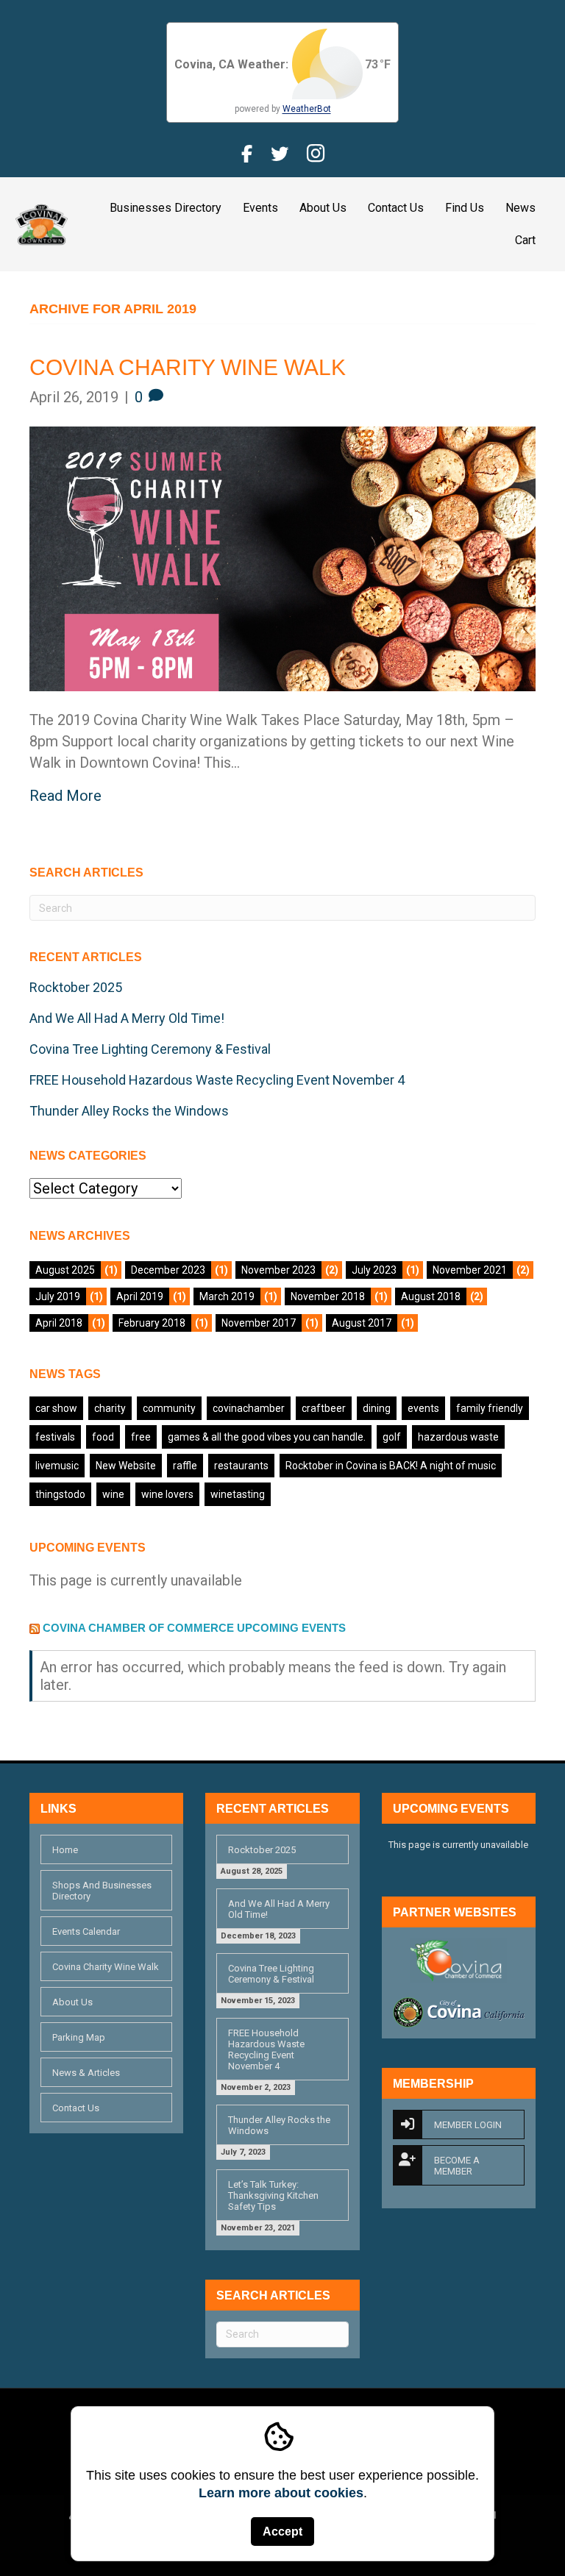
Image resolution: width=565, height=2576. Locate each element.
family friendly (490, 1408)
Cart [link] (525, 240)
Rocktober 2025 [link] (76, 987)
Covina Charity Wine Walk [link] (188, 367)
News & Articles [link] (86, 2073)
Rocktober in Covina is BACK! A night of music (391, 1466)
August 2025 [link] (65, 1270)
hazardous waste (458, 1437)
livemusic (57, 1466)
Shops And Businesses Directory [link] (102, 1891)
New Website (126, 1466)
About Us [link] (323, 208)
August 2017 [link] (362, 1323)
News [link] (520, 208)
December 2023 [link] (168, 1270)
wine (113, 1494)
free (141, 1437)
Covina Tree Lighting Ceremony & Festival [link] (150, 1049)
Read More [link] (65, 796)
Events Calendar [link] (86, 1931)
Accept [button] (282, 2532)
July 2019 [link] (58, 1296)
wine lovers (167, 1494)
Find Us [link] (465, 208)
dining (377, 1408)
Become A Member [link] (457, 2166)
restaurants (241, 1466)
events (423, 1408)
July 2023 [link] (374, 1270)
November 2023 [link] (278, 1270)
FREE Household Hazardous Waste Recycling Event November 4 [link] (217, 1080)
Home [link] (65, 1850)
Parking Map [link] (79, 2037)
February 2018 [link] (152, 1323)
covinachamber (249, 1408)
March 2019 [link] (227, 1296)
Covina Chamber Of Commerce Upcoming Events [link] (194, 1628)
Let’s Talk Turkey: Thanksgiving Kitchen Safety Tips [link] (273, 2195)
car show (56, 1408)
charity (110, 1408)
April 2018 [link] (59, 1323)
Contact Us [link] (396, 208)
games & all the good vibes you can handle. (267, 1437)
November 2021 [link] (470, 1270)
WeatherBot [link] (307, 109)
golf (392, 1437)
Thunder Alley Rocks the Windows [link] (129, 1111)
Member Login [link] (468, 2125)
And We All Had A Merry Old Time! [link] (127, 1018)
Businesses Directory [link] (166, 208)
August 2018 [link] (431, 1296)
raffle (185, 1466)
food (103, 1437)
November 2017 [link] (259, 1323)
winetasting (238, 1494)
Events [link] (260, 208)
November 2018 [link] (328, 1296)
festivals (55, 1437)
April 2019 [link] (140, 1296)
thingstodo (60, 1494)
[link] (42, 223)
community (169, 1408)
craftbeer (324, 1408)
